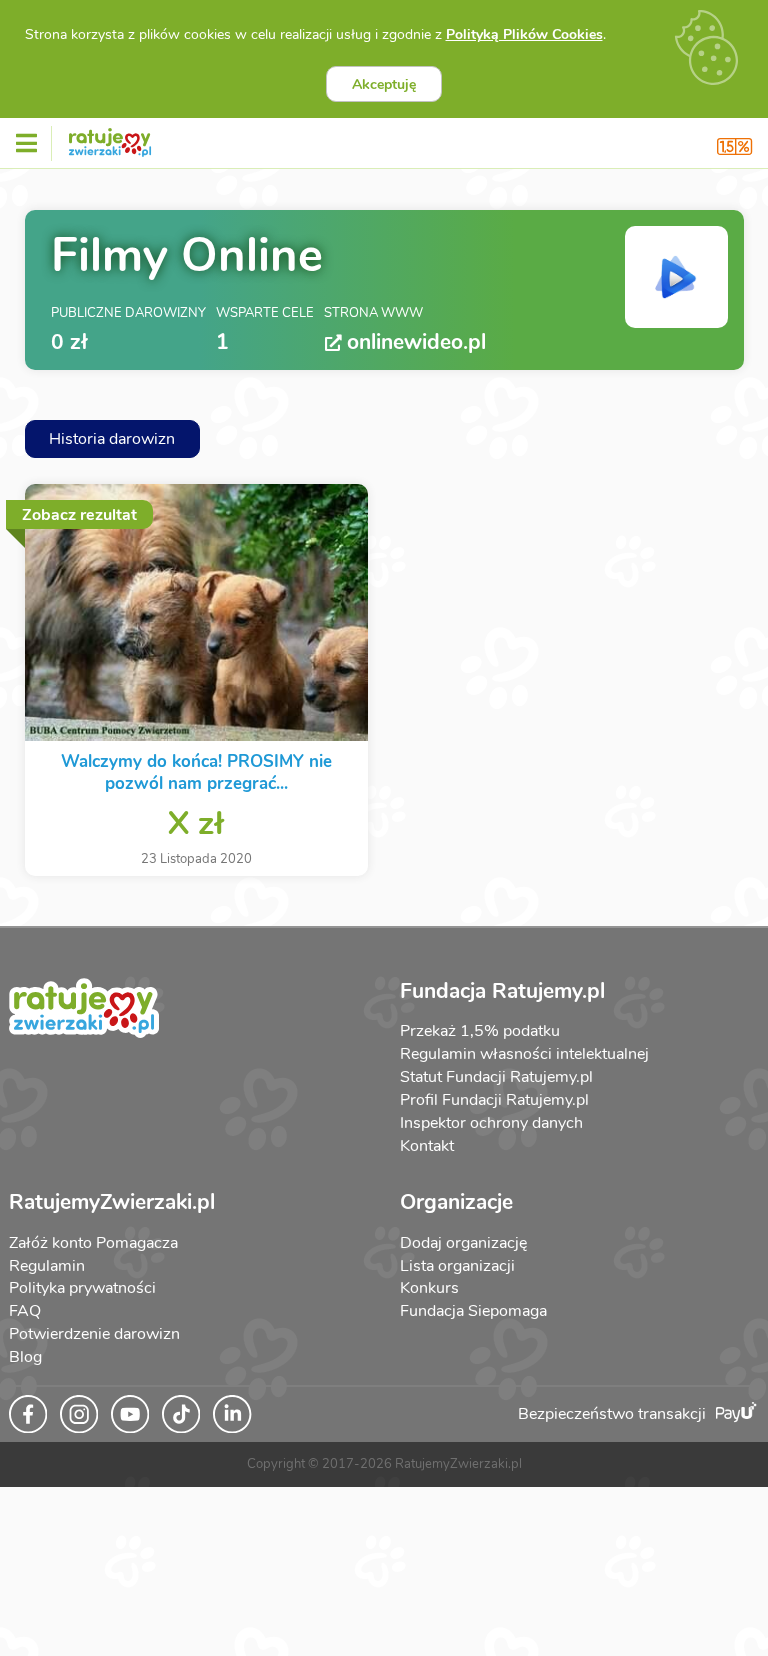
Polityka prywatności (82, 1288)
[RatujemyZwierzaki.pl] (110, 139)
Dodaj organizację (463, 1243)
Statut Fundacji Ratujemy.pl (496, 1077)
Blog (25, 1357)
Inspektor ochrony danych (491, 1123)
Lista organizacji (457, 1266)
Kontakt (427, 1146)
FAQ (25, 1311)
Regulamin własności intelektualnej (524, 1054)
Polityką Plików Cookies (524, 34)
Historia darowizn (112, 439)
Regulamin (47, 1266)
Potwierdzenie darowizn (94, 1334)
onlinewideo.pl (416, 342)
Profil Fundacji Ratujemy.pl (494, 1100)
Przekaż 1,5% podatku (480, 1031)
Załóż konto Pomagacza (93, 1243)
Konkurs (429, 1288)
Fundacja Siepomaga (473, 1311)
